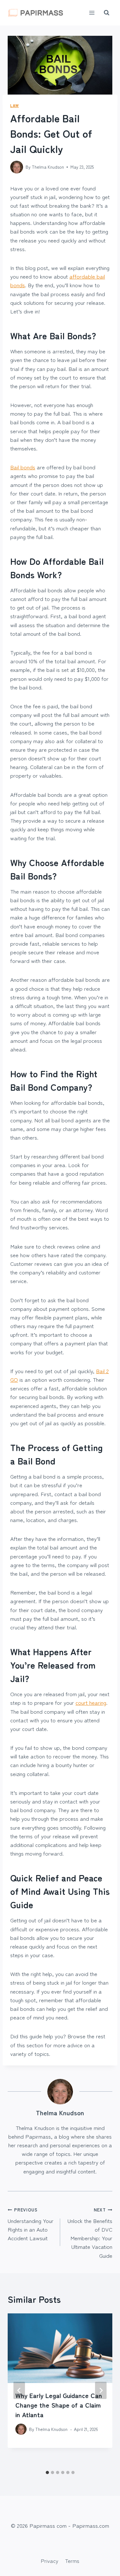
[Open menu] (92, 13)
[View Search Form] (107, 13)
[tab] (47, 2472)
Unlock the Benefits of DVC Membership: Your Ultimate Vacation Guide (90, 2233)
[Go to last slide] (19, 2390)
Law (15, 105)
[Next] (101, 2390)
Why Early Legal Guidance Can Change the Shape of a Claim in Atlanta (59, 2405)
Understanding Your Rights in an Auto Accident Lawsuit (31, 2224)
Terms (72, 2561)
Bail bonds (23, 467)
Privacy (49, 2561)
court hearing (91, 1702)
